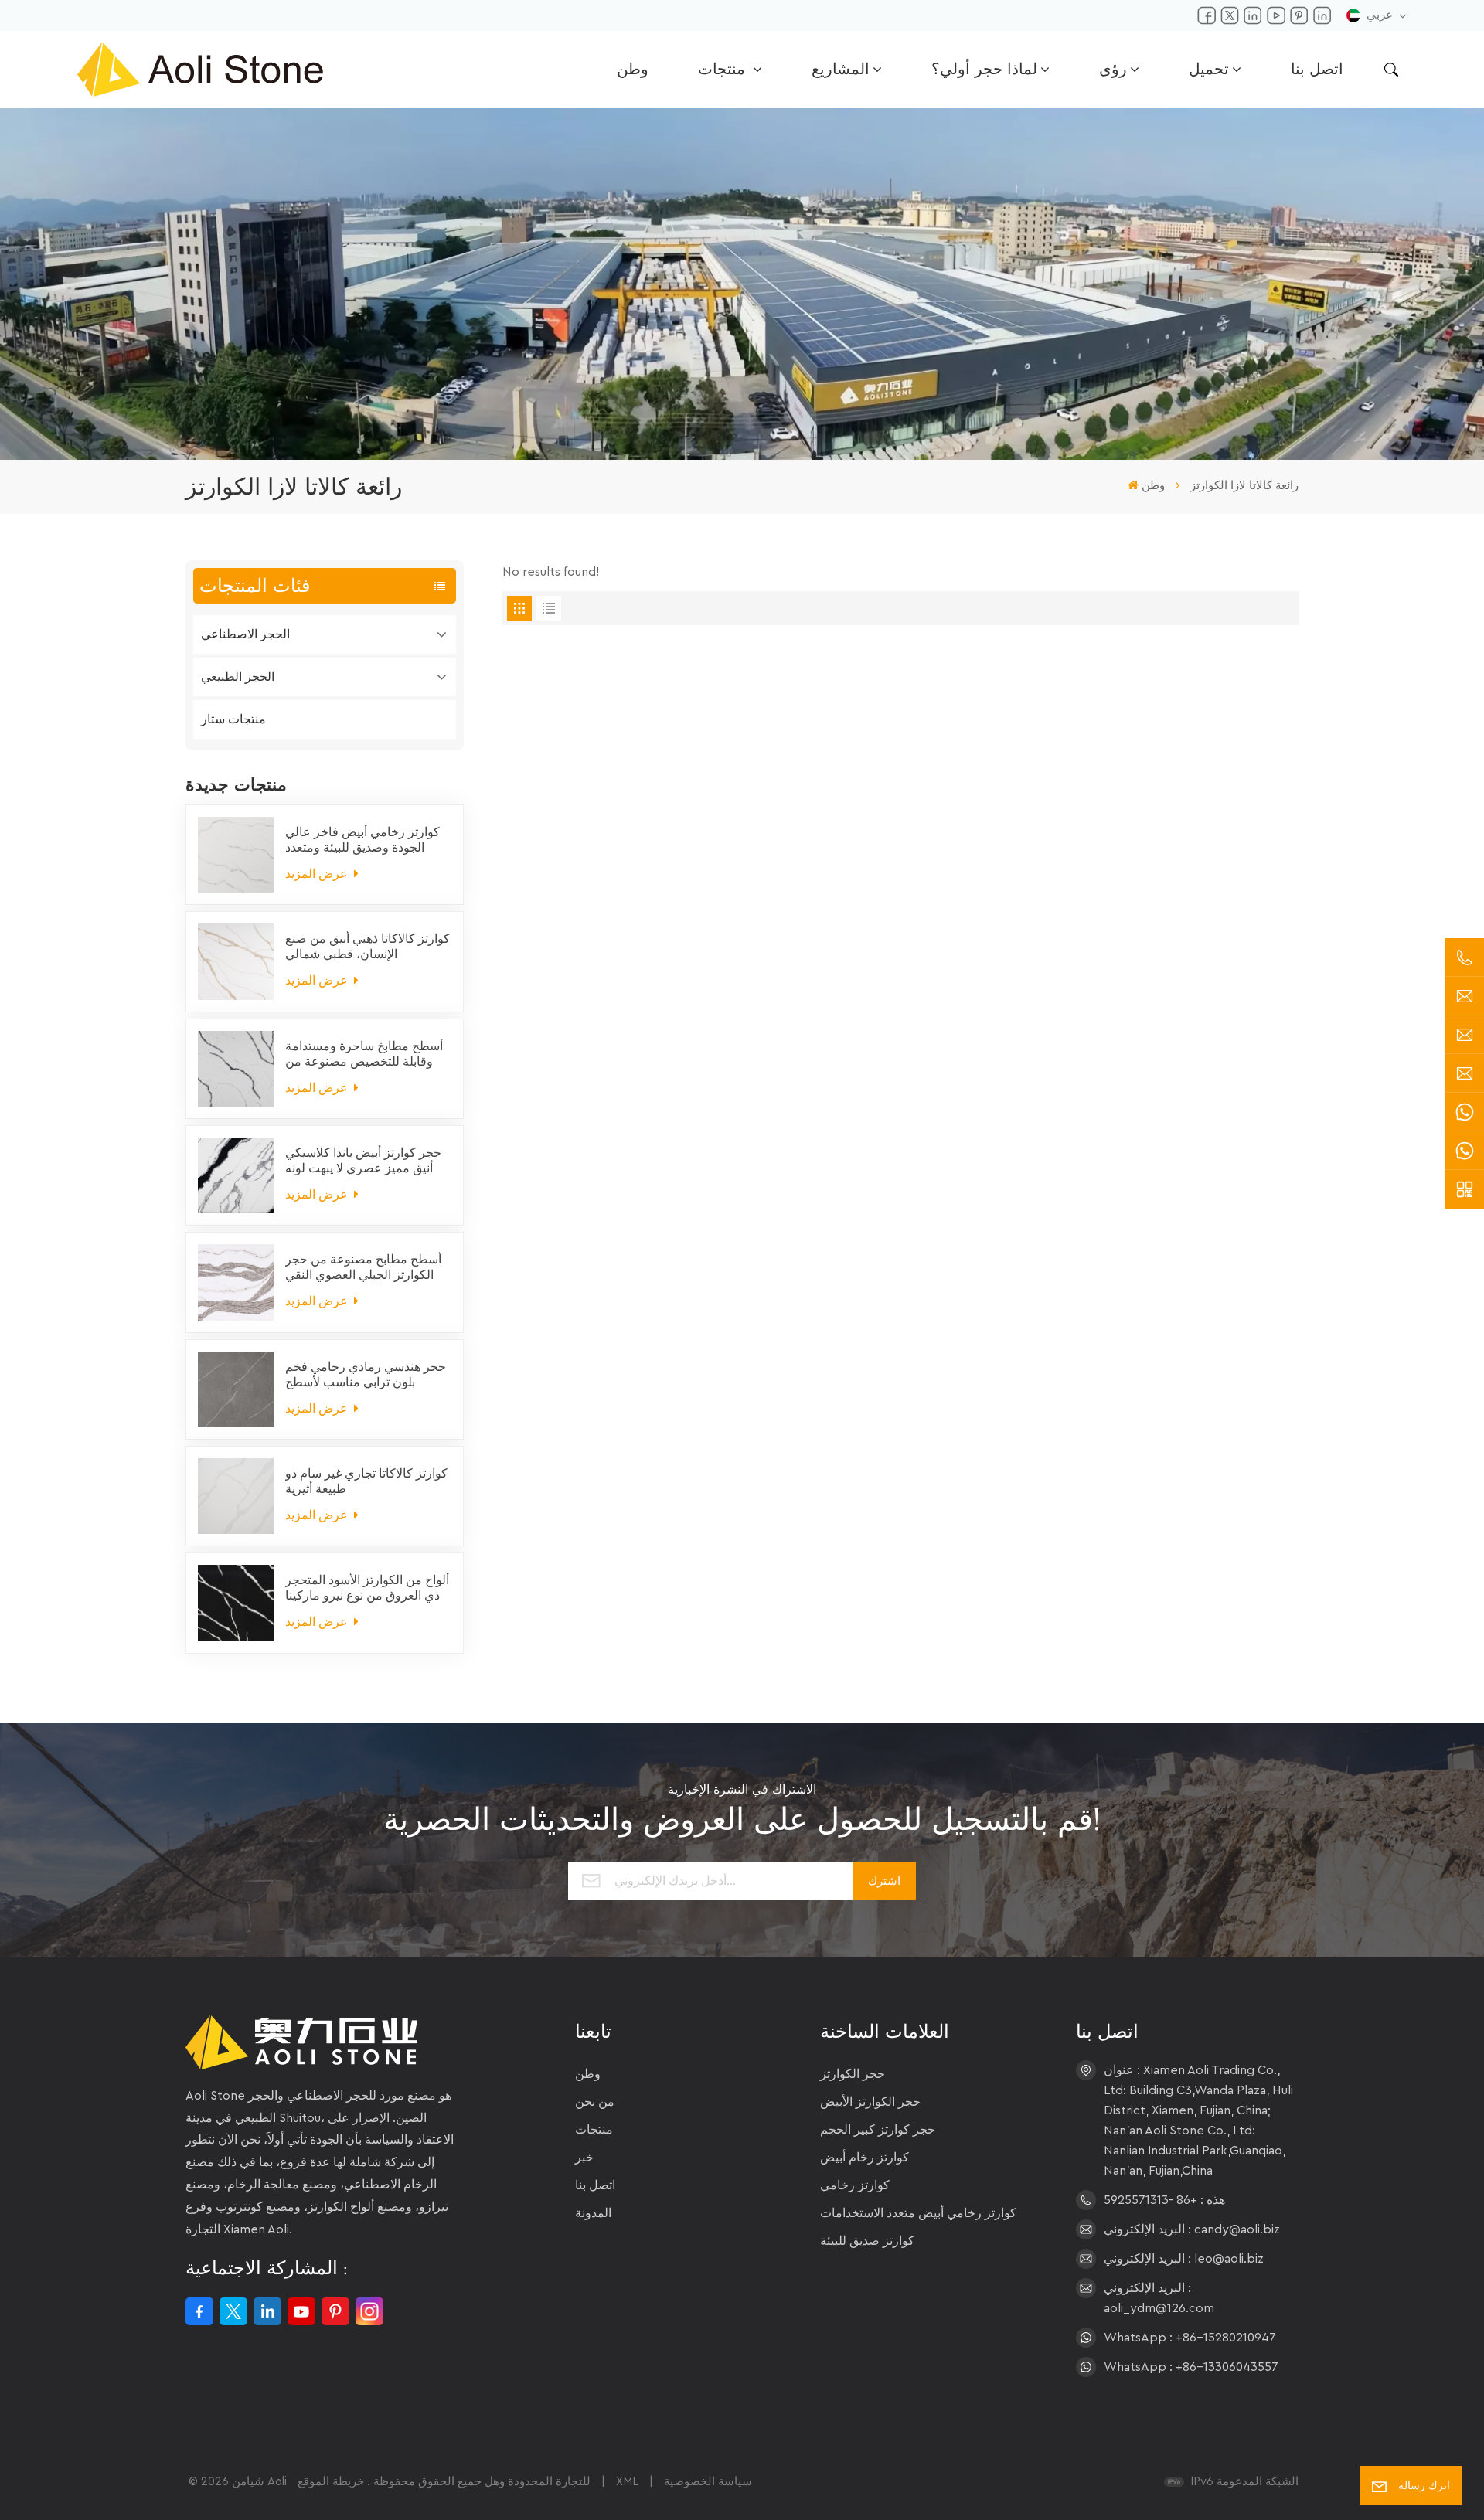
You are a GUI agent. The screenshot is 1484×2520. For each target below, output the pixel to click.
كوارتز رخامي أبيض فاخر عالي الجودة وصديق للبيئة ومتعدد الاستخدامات (362, 841)
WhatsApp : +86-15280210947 (1190, 2338)
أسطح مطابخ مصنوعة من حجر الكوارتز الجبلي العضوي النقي (363, 1267)
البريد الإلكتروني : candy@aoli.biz (1192, 2229)
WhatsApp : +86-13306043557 (1191, 2367)
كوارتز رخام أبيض (865, 2158)
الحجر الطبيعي (238, 677)
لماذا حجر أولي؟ (984, 70)
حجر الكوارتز (853, 2074)
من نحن (595, 2102)
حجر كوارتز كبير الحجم (878, 2130)
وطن (633, 70)
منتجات (724, 70)
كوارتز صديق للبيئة (867, 2241)
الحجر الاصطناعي (245, 634)
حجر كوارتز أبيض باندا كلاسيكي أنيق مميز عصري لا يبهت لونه (363, 1161)
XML (627, 2482)
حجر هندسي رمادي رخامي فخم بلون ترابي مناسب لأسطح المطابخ (366, 1376)
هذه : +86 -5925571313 (1164, 2200)
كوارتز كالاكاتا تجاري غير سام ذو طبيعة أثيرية (366, 1481)
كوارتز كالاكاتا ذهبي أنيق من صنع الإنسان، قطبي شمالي (368, 947)
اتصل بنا (1317, 70)
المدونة (593, 2213)
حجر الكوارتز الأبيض (870, 2102)
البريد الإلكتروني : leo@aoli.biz (1184, 2259)
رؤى (1113, 70)
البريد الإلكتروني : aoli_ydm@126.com (1159, 2298)
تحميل (1209, 70)
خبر (584, 2158)
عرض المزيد (318, 874)
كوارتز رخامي (855, 2185)
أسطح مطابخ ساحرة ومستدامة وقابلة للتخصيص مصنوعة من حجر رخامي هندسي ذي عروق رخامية (364, 1055)
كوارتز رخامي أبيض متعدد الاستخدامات (918, 2213)
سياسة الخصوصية (708, 2482)
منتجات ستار (233, 719)
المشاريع (841, 70)
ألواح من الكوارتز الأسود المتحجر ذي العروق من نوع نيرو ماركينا (367, 1588)
